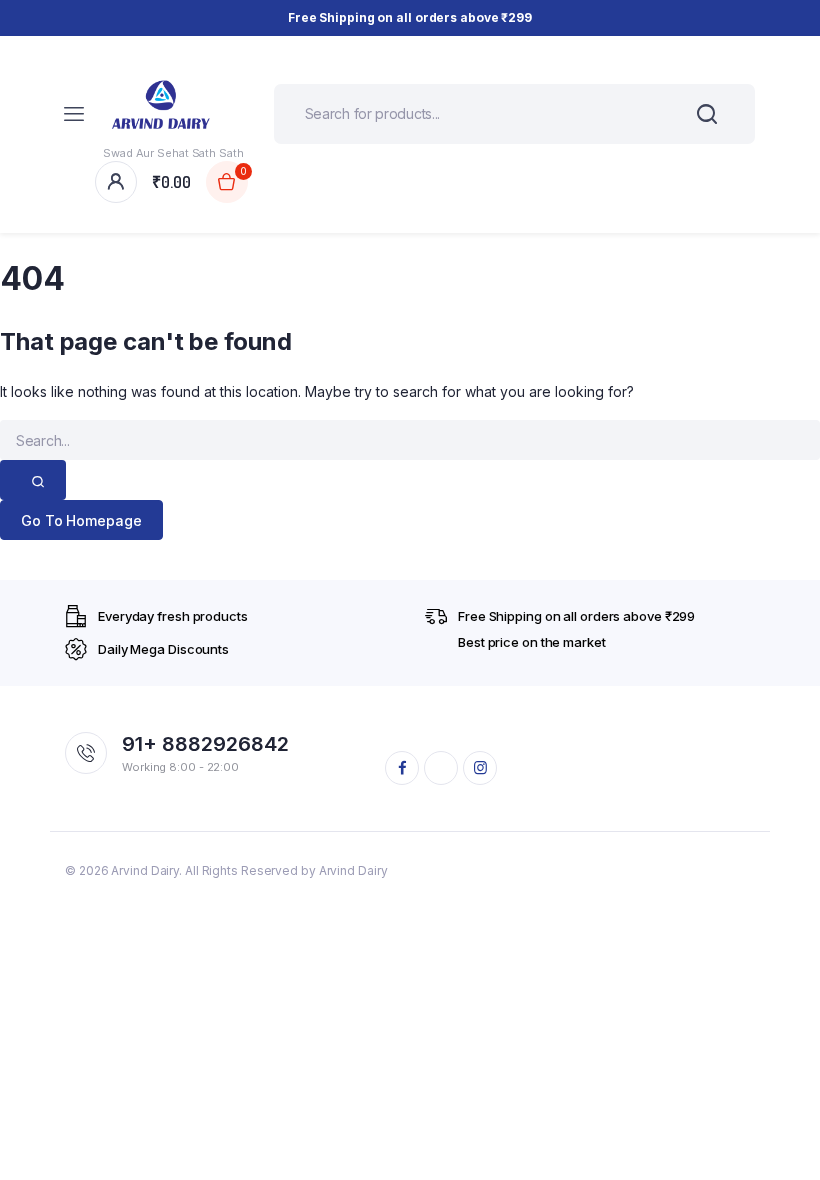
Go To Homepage (81, 520)
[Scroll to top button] (788, 1100)
